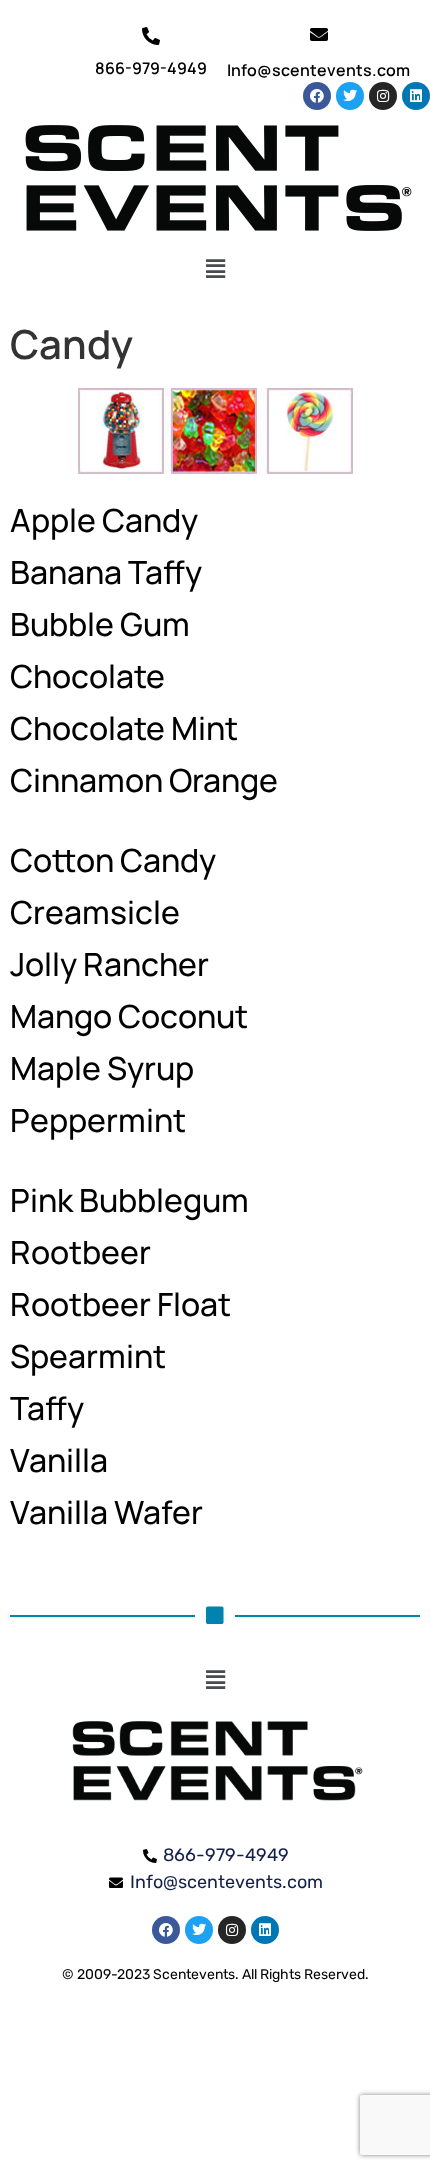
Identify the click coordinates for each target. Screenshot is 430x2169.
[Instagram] (383, 96)
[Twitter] (350, 96)
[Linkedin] (416, 96)
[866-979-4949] (151, 36)
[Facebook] (317, 96)
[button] (215, 269)
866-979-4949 (151, 68)
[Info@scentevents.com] (319, 34)
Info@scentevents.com (318, 70)
